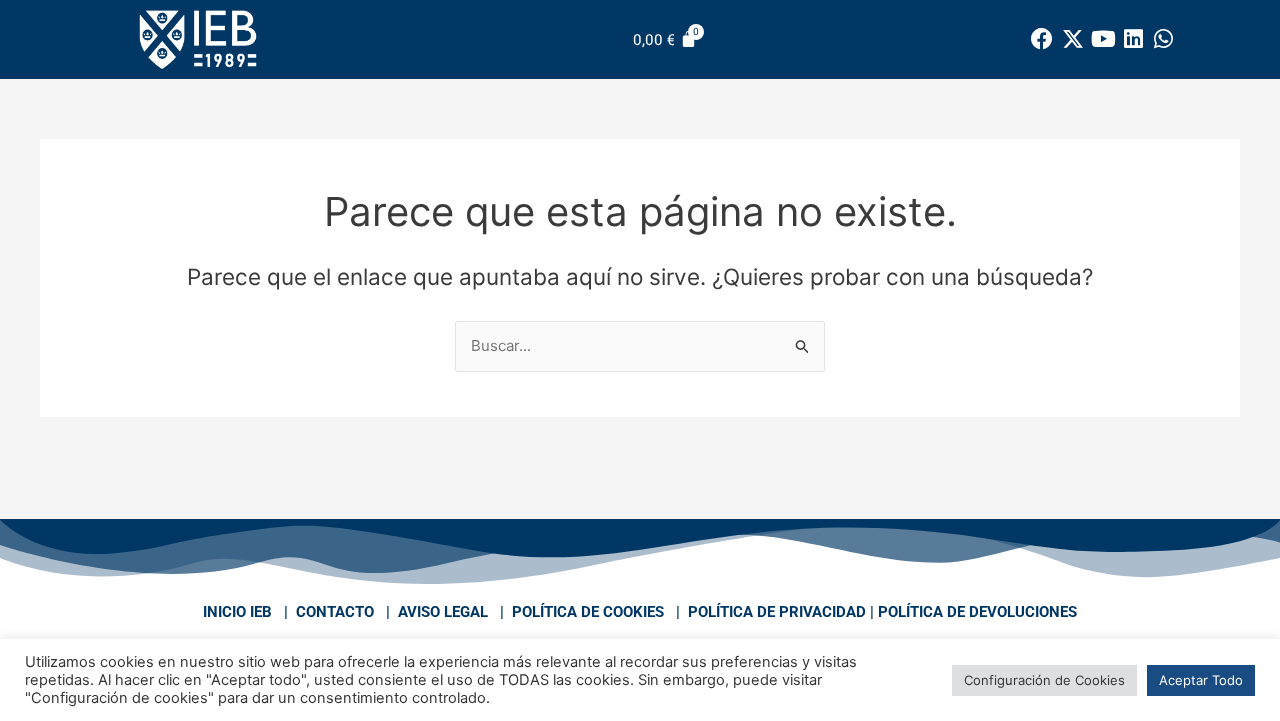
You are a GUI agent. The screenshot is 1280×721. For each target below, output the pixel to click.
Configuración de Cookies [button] (1044, 680)
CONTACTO (335, 612)
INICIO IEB (237, 612)
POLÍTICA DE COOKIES (588, 612)
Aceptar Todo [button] (1201, 680)
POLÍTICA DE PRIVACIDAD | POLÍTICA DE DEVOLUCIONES (882, 612)
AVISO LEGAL (443, 612)
